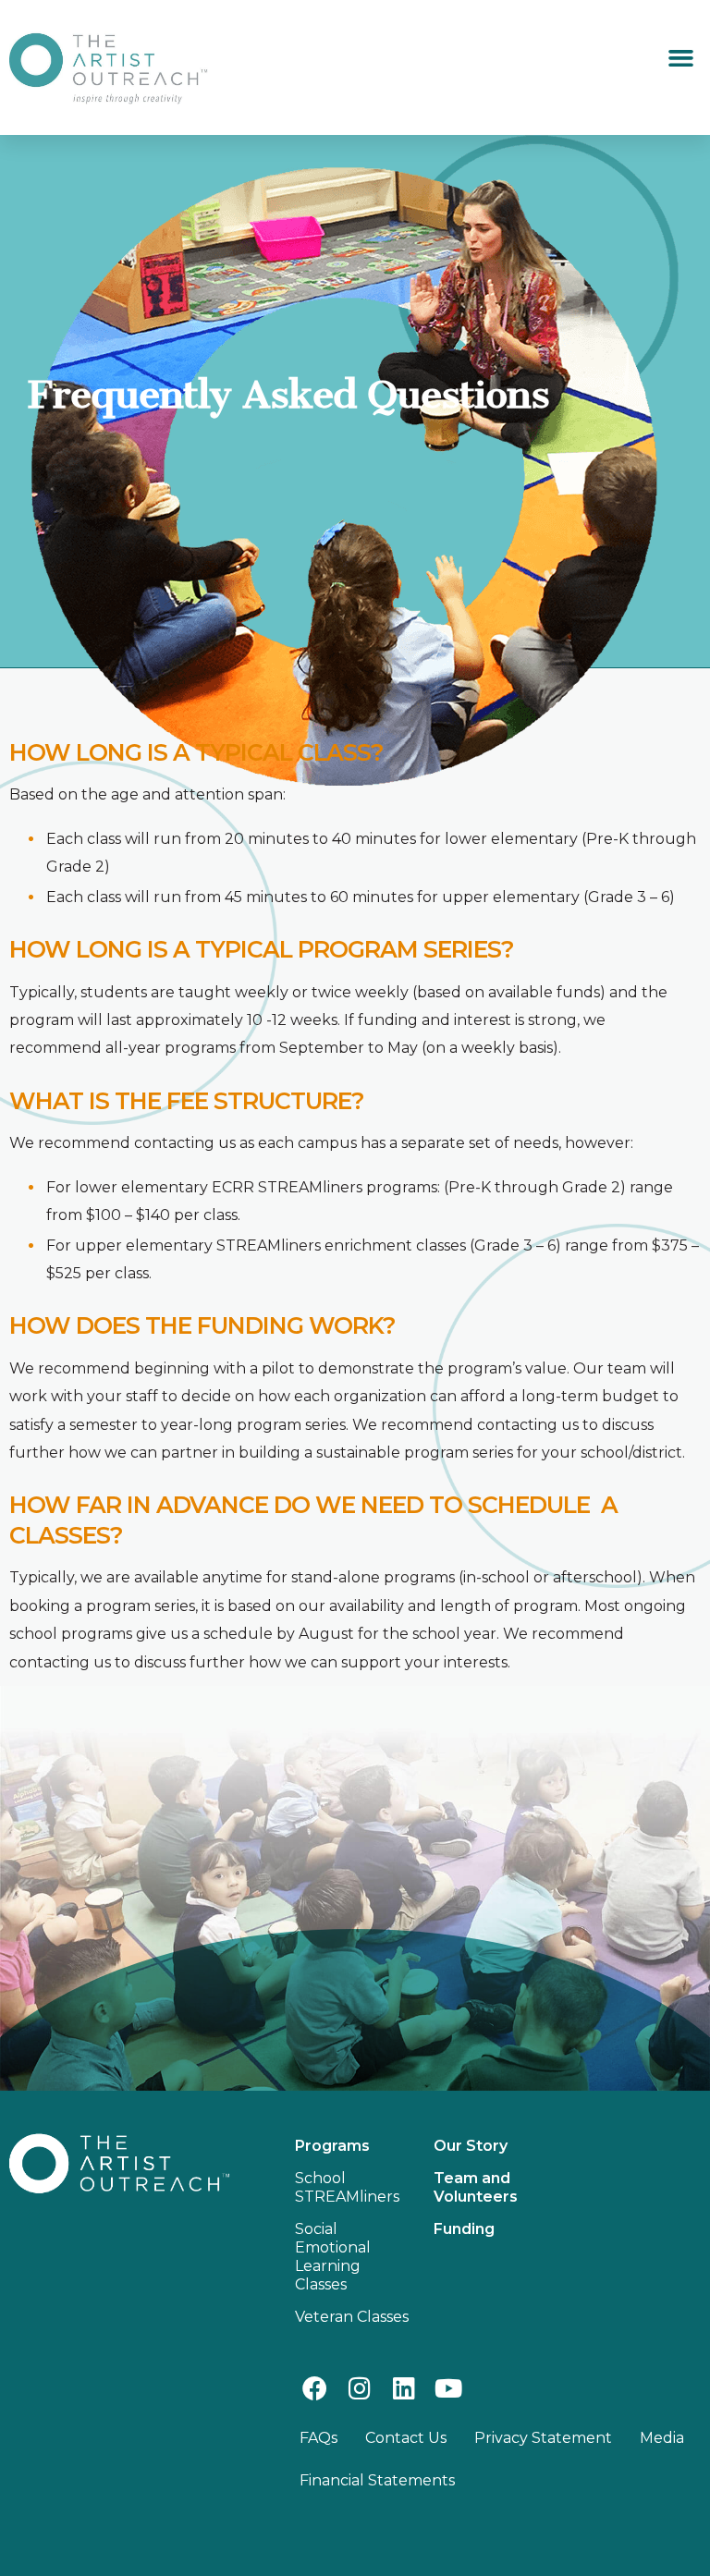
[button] (680, 58)
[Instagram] (359, 2388)
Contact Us (406, 2438)
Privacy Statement (543, 2438)
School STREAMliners (347, 2187)
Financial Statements (377, 2480)
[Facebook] (315, 2388)
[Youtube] (449, 2388)
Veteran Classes (352, 2317)
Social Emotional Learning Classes (333, 2257)
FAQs (318, 2438)
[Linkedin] (404, 2388)
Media (662, 2438)
